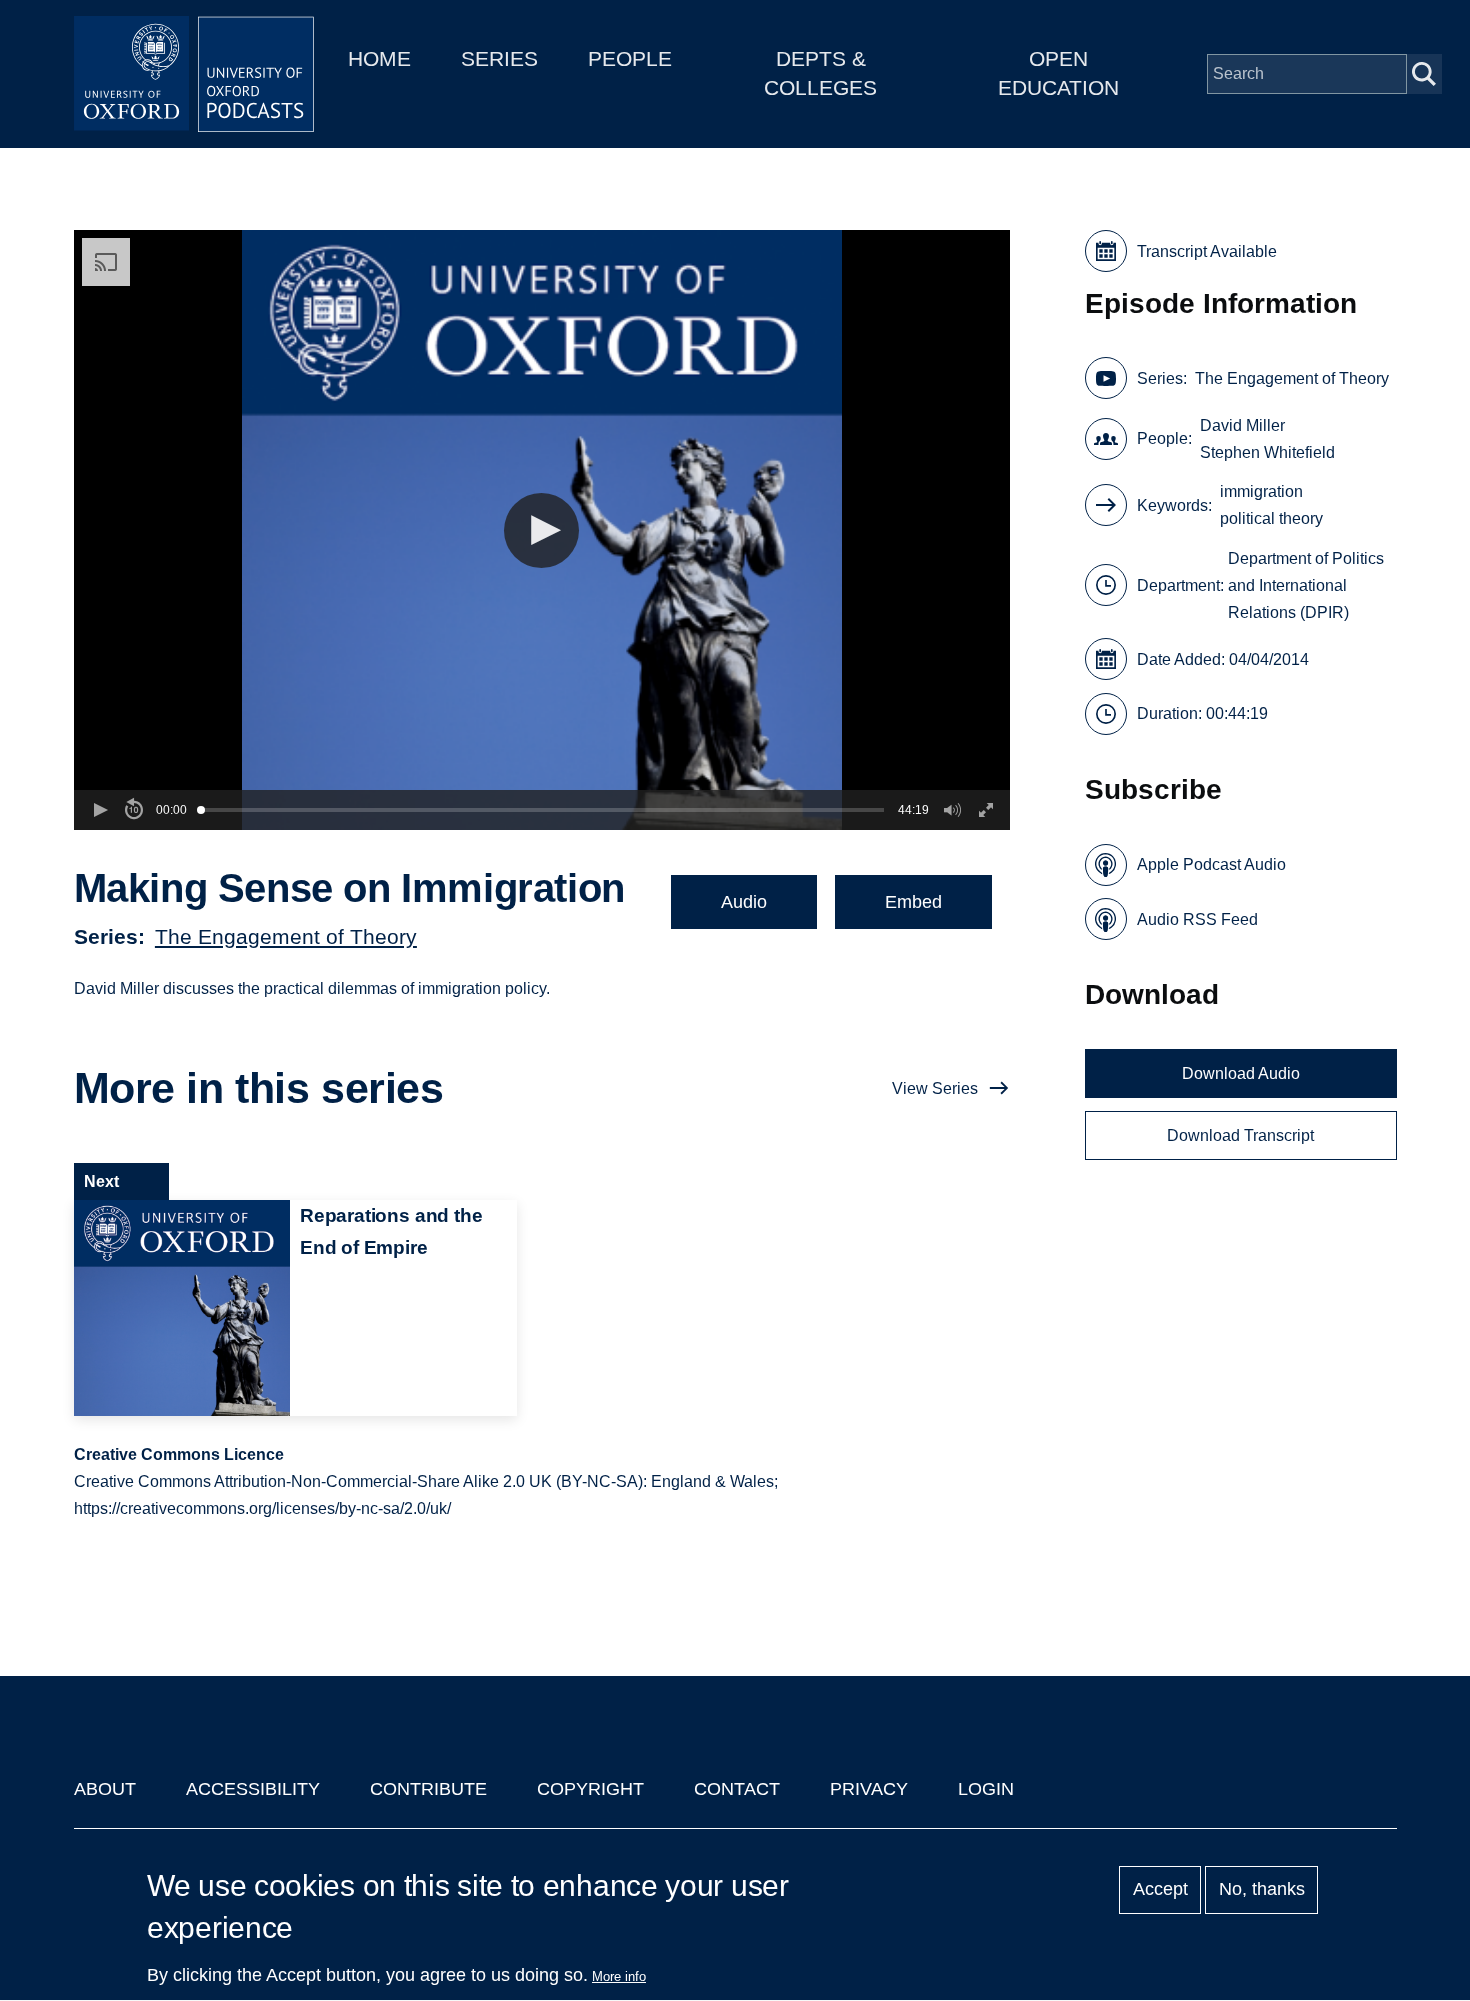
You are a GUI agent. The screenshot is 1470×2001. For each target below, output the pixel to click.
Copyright (590, 1789)
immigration (1261, 491)
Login (986, 1789)
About (105, 1789)
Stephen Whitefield (1267, 452)
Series (499, 58)
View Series (935, 1088)
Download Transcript (1240, 1135)
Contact (737, 1789)
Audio (744, 902)
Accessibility (253, 1789)
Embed (913, 902)
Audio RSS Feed (1197, 919)
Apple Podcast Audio (1211, 864)
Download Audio (1241, 1073)
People (630, 58)
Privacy (869, 1789)
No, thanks (1262, 1890)
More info (619, 1976)
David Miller (1242, 425)
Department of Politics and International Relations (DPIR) (1306, 585)
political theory (1271, 518)
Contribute (428, 1789)
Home (379, 58)
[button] (541, 530)
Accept (1160, 1890)
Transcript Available (1207, 251)
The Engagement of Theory (286, 936)
